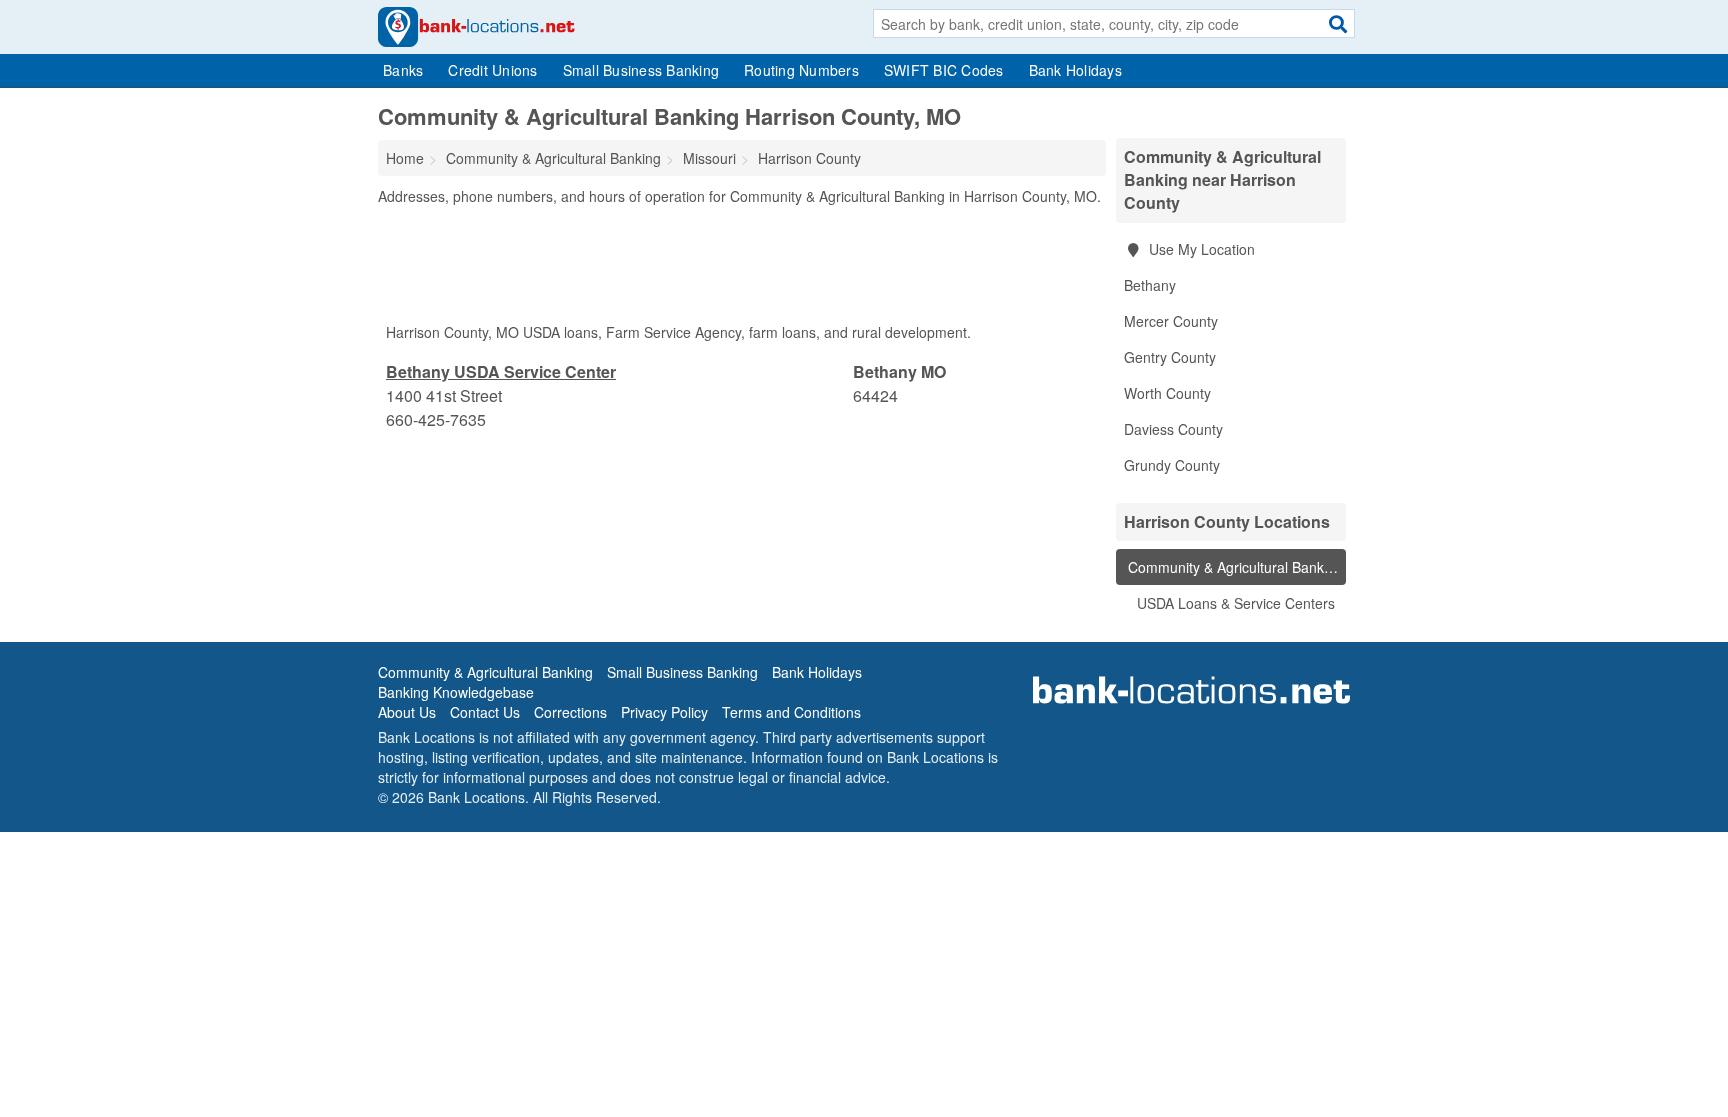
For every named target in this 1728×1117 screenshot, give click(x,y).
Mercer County (1171, 321)
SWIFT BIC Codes (944, 70)
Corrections (570, 712)
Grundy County (1172, 465)
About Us (407, 712)
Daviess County (1173, 429)
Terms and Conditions (791, 712)
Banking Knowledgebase (456, 692)
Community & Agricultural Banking (1233, 567)
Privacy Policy (664, 712)
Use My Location (1200, 249)
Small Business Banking (641, 70)
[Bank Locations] (476, 25)
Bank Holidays (1075, 70)
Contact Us (485, 712)
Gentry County (1170, 357)
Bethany (1150, 285)
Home (405, 158)
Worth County (1167, 393)
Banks (403, 70)
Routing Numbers (801, 70)
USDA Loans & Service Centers (1234, 603)
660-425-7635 (436, 419)
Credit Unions (492, 70)
